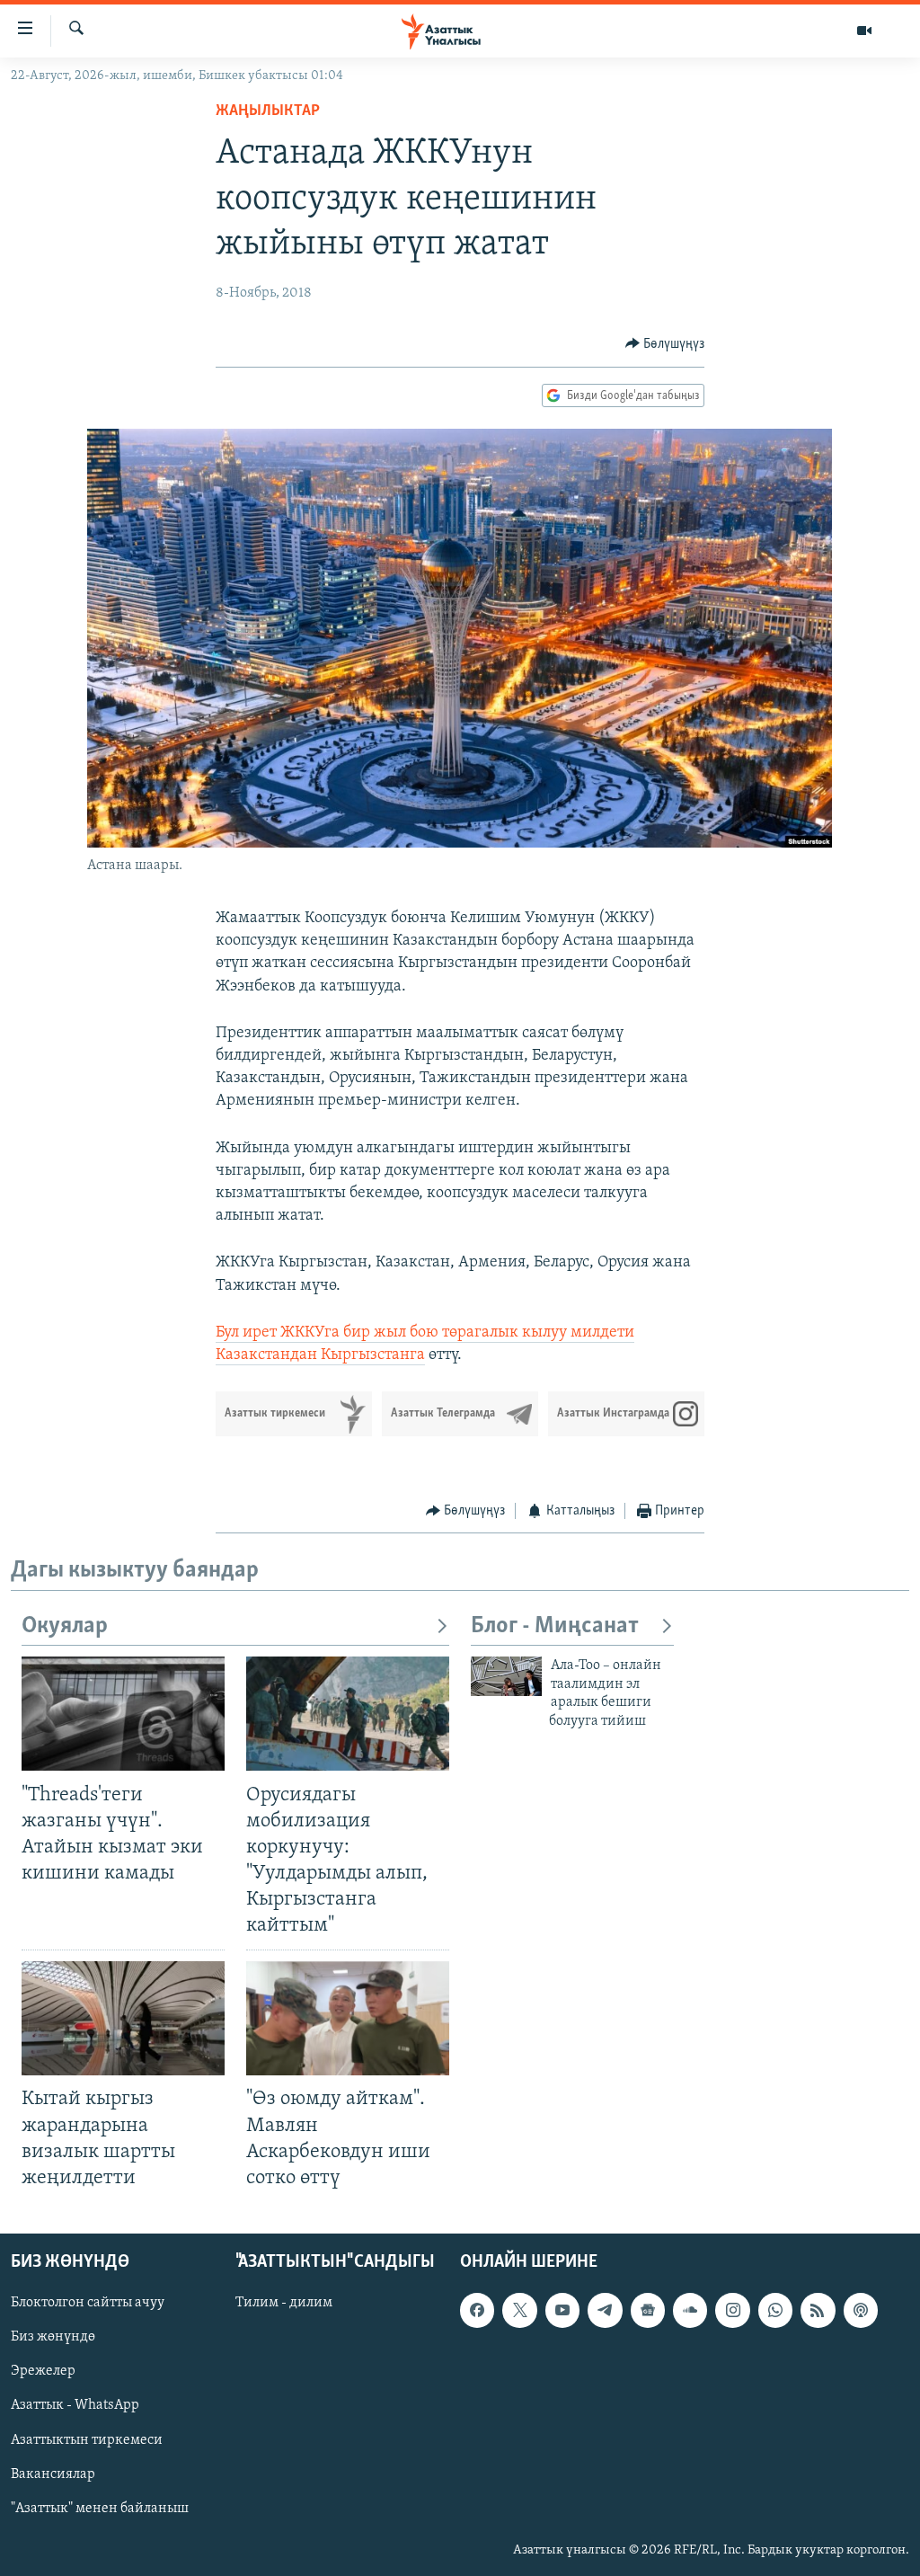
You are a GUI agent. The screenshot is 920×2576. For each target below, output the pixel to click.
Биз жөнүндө (53, 2337)
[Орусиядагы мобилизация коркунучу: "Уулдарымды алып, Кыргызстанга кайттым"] (348, 1714)
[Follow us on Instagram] (732, 2310)
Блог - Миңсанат (555, 1626)
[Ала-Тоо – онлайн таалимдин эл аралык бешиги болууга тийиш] (506, 1676)
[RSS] (818, 2310)
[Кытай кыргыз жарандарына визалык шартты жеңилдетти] (123, 2018)
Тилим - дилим (284, 2303)
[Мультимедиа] (864, 31)
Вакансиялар (53, 2474)
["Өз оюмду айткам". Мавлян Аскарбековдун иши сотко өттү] (348, 2018)
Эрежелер (43, 2371)
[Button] (665, 344)
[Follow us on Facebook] (477, 2310)
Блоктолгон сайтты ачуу (88, 2303)
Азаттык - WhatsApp (75, 2405)
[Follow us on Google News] (648, 2310)
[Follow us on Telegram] (605, 2310)
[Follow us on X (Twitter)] (519, 2310)
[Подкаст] (861, 2310)
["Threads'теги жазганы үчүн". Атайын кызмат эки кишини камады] (123, 1714)
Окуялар (65, 1626)
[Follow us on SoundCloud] (690, 2310)
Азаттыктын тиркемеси (87, 2439)
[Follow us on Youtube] (562, 2310)
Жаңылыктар (268, 111)
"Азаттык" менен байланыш (100, 2509)
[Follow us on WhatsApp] (775, 2310)
